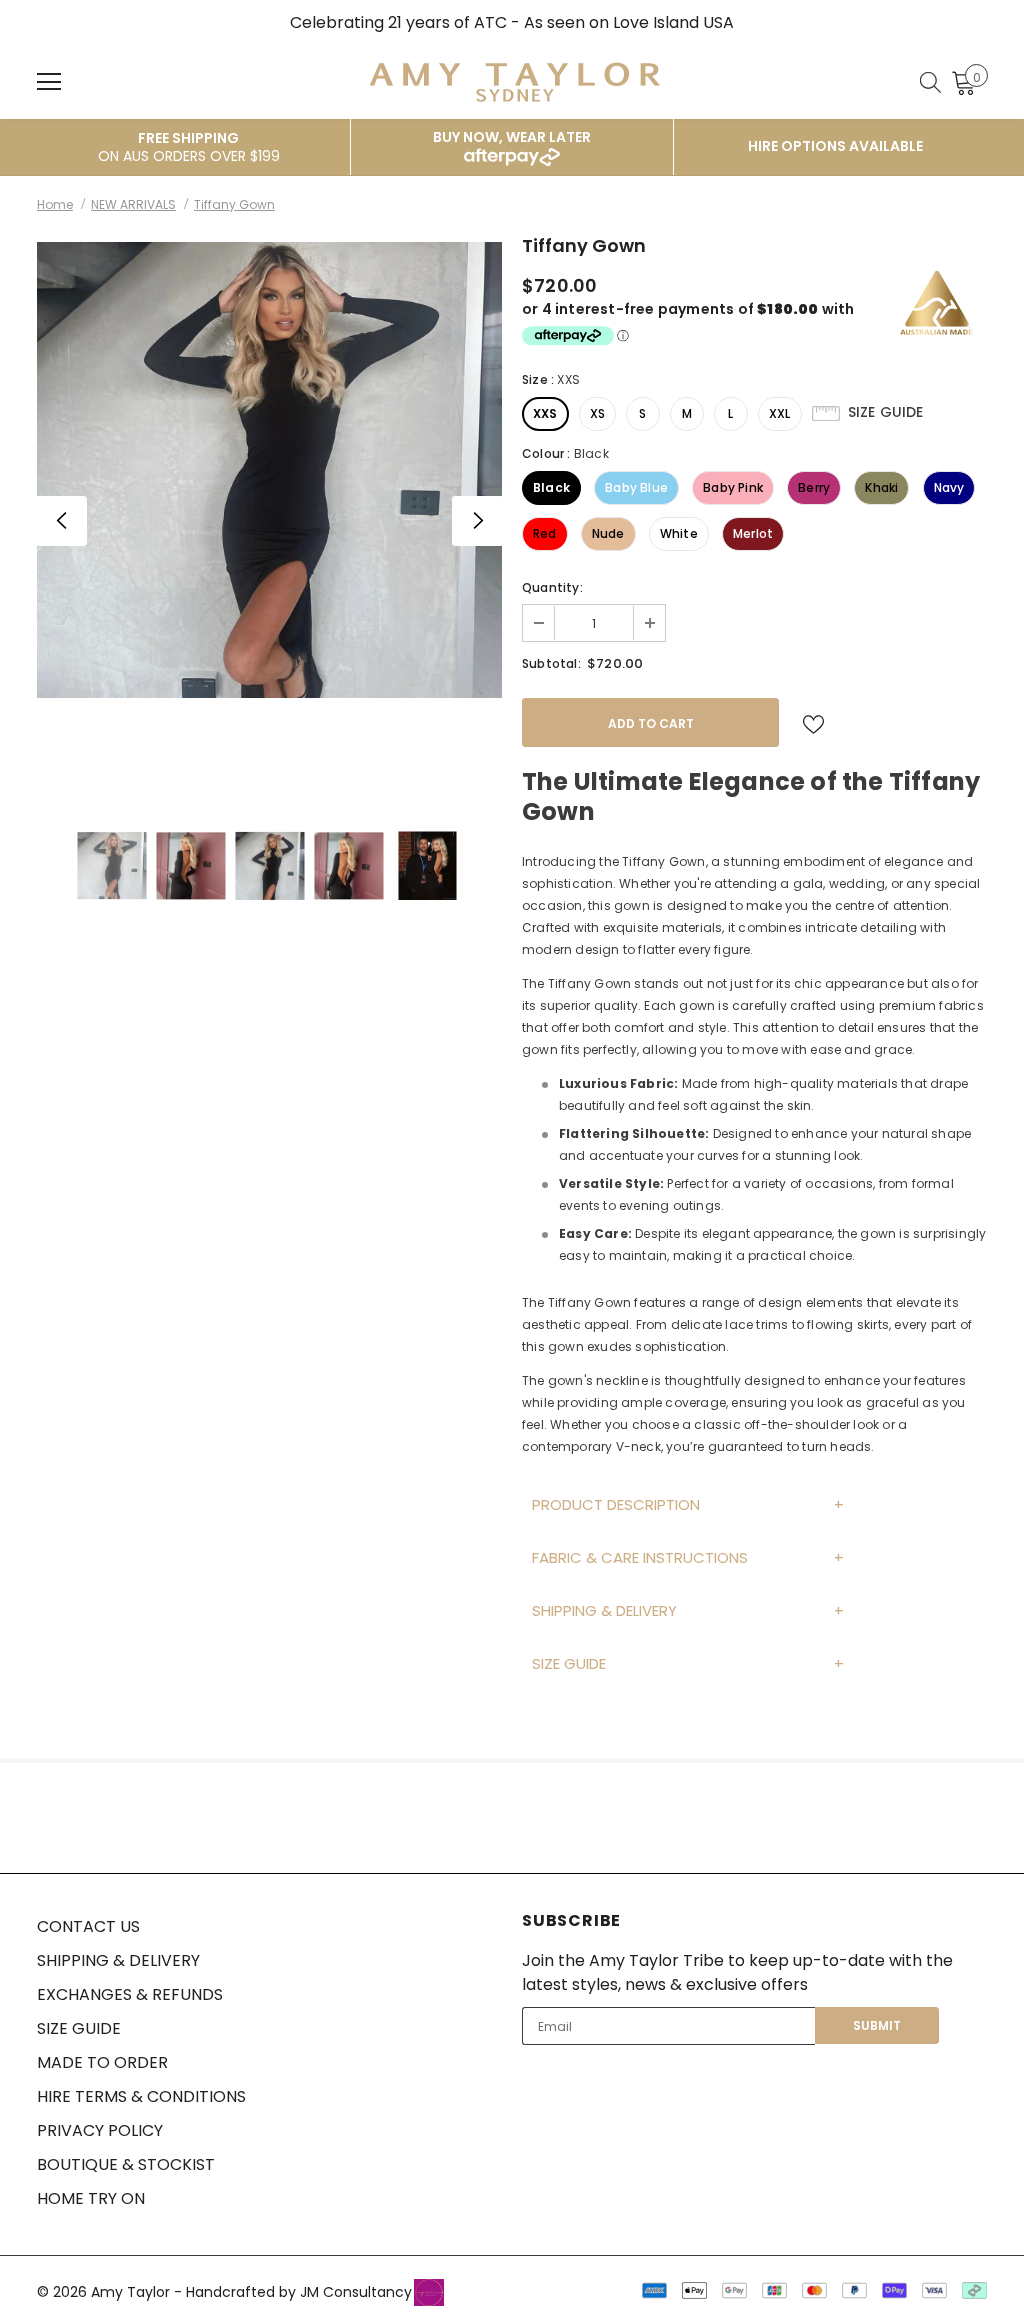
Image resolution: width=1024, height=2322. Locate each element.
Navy (949, 487)
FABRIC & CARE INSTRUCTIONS (640, 1557)
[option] (269, 470)
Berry (814, 487)
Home (55, 204)
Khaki (881, 487)
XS (597, 413)
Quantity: (552, 587)
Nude (608, 533)
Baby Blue (636, 487)
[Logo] (515, 81)
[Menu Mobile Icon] (49, 82)
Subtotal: (551, 663)
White (679, 533)
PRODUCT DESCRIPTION (616, 1504)
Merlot (753, 533)
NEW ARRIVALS (133, 204)
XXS (545, 413)
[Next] (477, 521)
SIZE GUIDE (569, 1663)
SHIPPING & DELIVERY (604, 1610)
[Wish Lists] (813, 722)
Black (551, 487)
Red (545, 533)
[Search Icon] (930, 82)
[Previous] (62, 521)
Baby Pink (733, 487)
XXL (780, 413)
